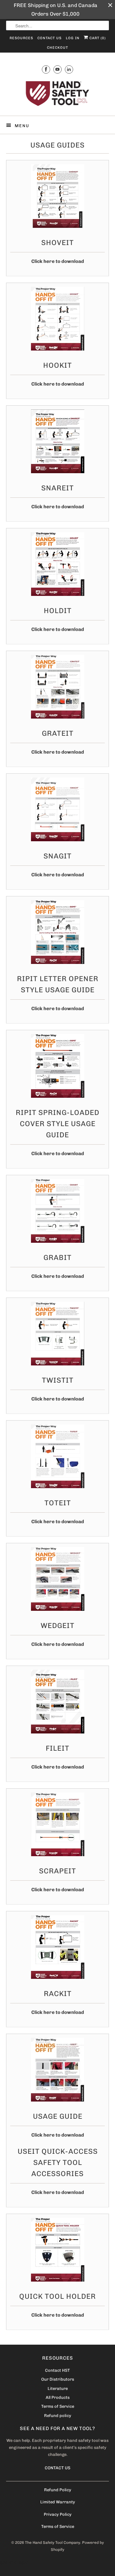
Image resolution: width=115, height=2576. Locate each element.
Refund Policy (58, 2490)
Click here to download (58, 261)
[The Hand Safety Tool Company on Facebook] (46, 69)
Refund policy (58, 2416)
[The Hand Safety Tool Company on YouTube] (57, 69)
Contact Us (50, 38)
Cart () (97, 38)
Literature (58, 2388)
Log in (73, 38)
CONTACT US (57, 2468)
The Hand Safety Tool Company (53, 2543)
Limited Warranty (58, 2502)
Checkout (57, 48)
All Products (58, 2397)
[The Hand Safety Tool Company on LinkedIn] (69, 69)
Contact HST (57, 2370)
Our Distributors (58, 2379)
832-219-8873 (14, 2563)
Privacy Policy (58, 2514)
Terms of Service (58, 2406)
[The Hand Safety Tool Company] (57, 94)
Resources (21, 38)
